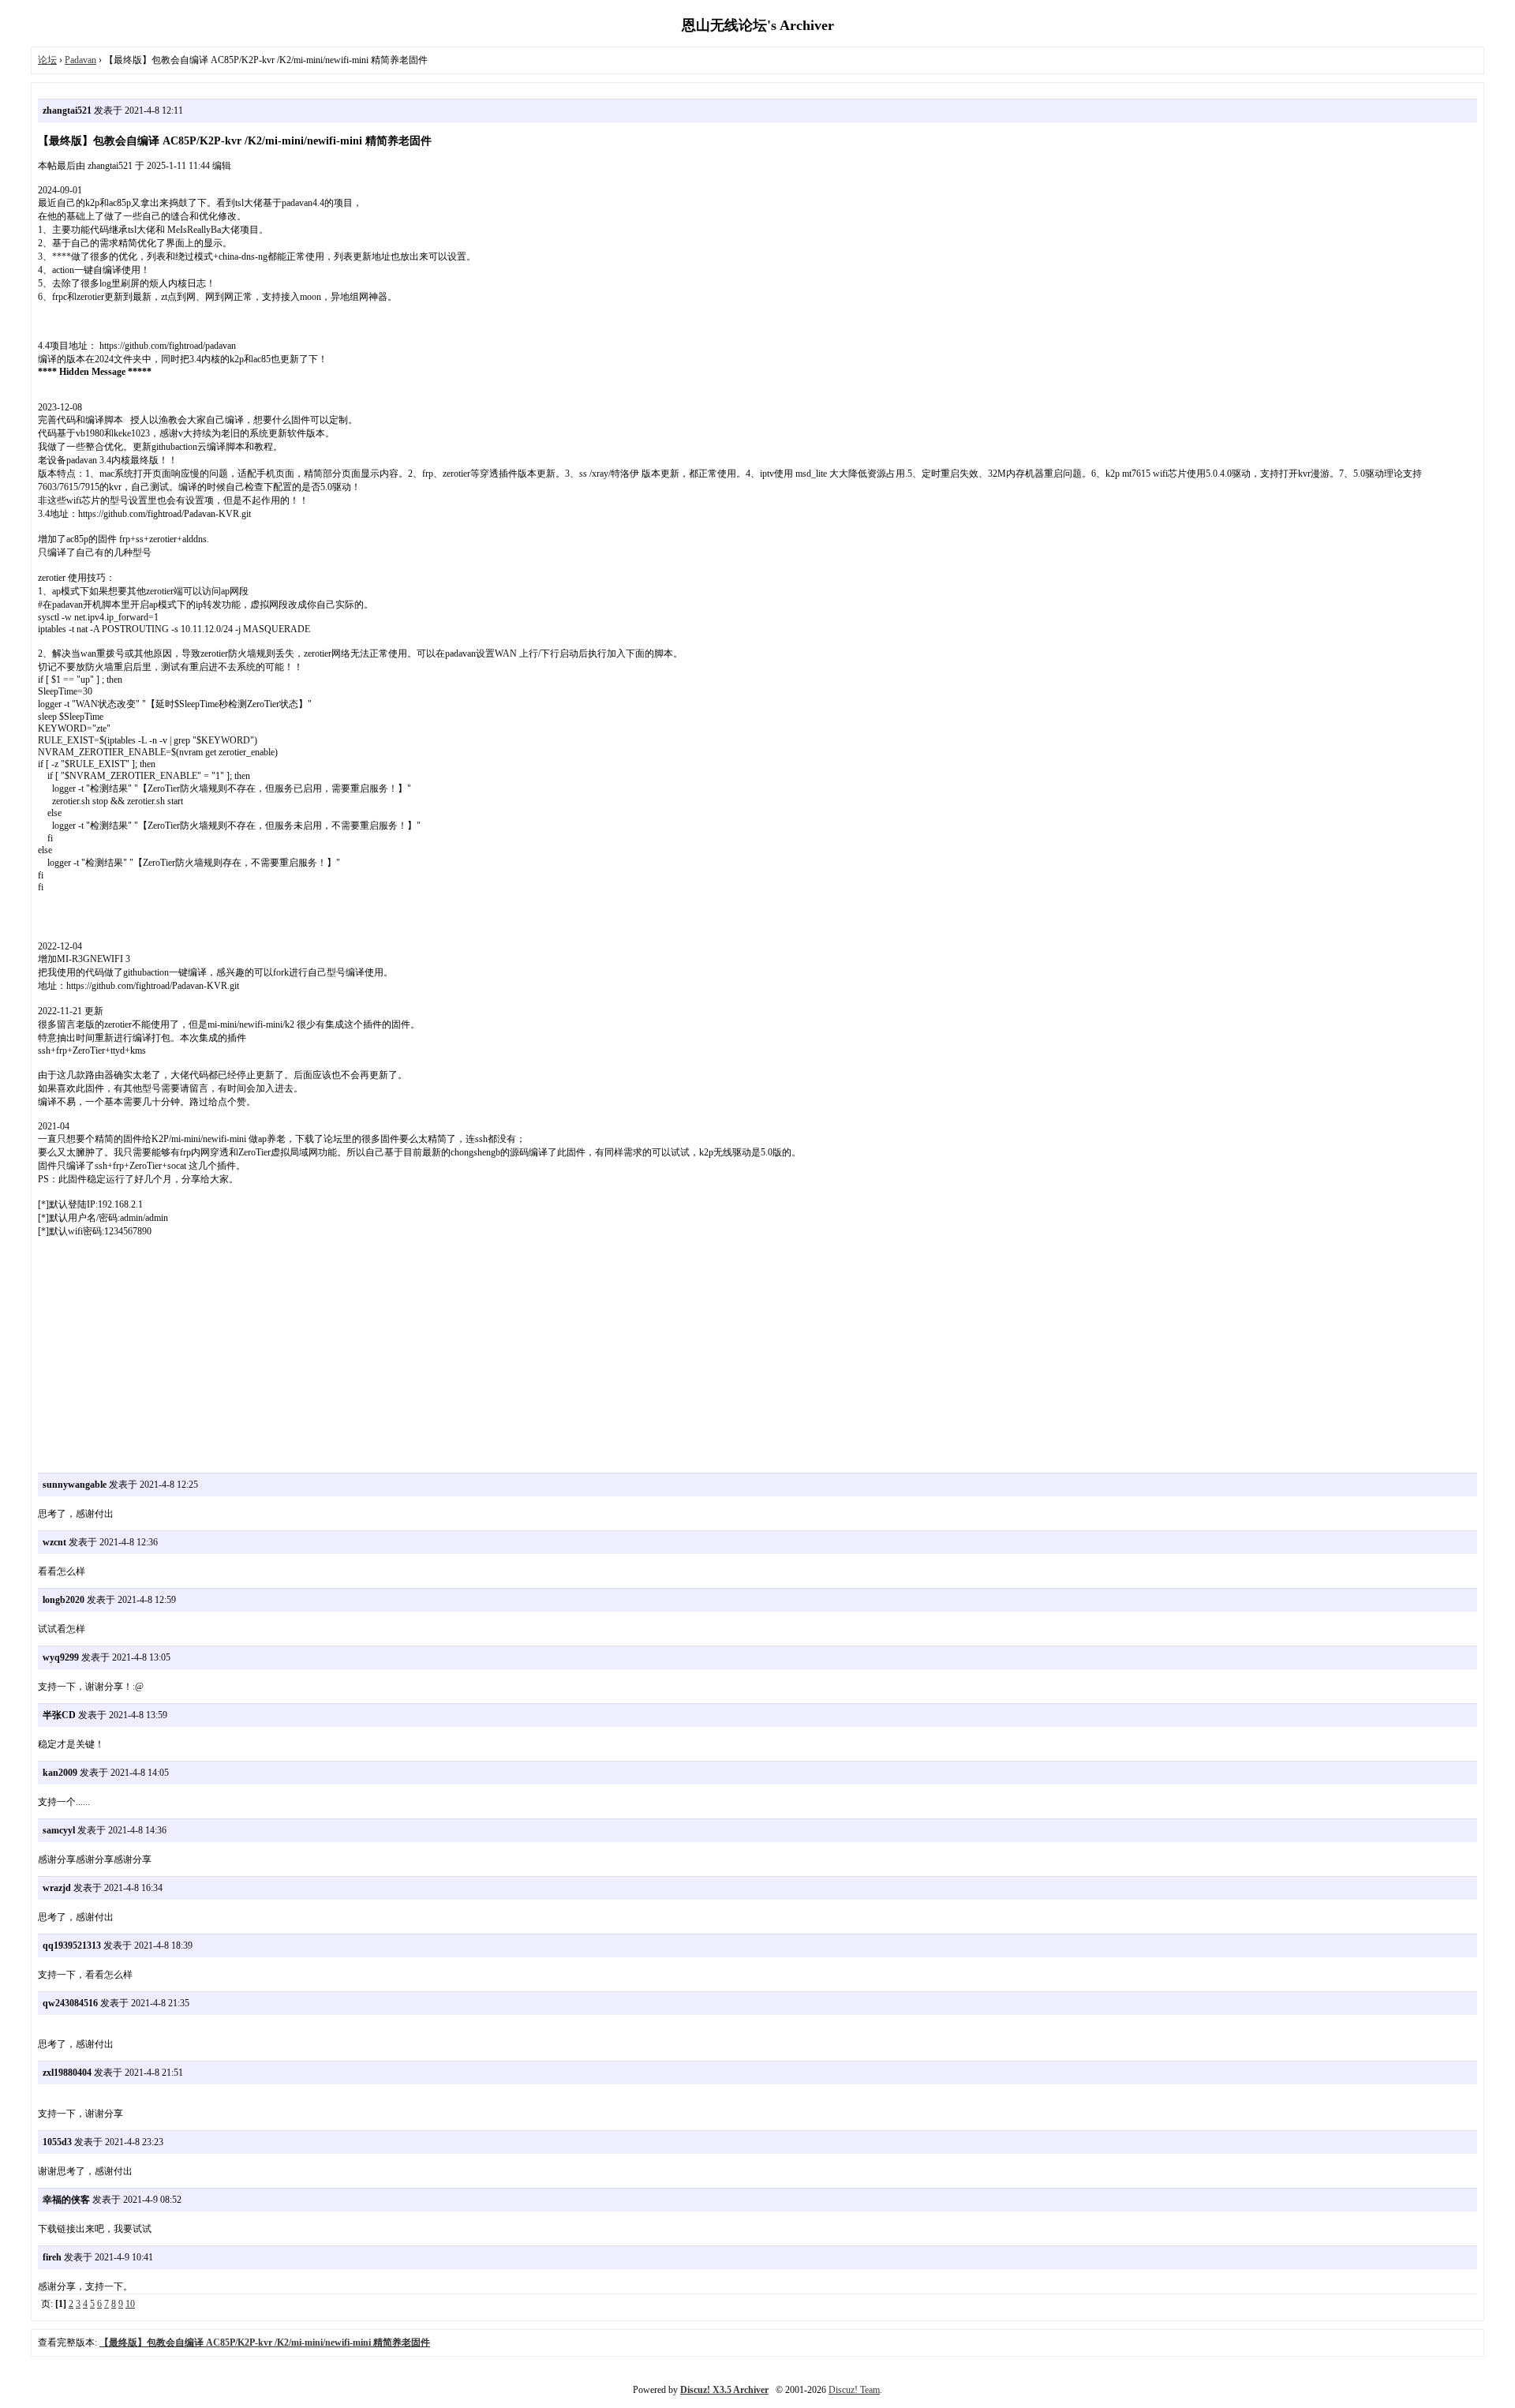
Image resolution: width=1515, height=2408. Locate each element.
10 (130, 2304)
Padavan (80, 60)
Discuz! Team (854, 2390)
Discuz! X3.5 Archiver (724, 2390)
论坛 (47, 60)
